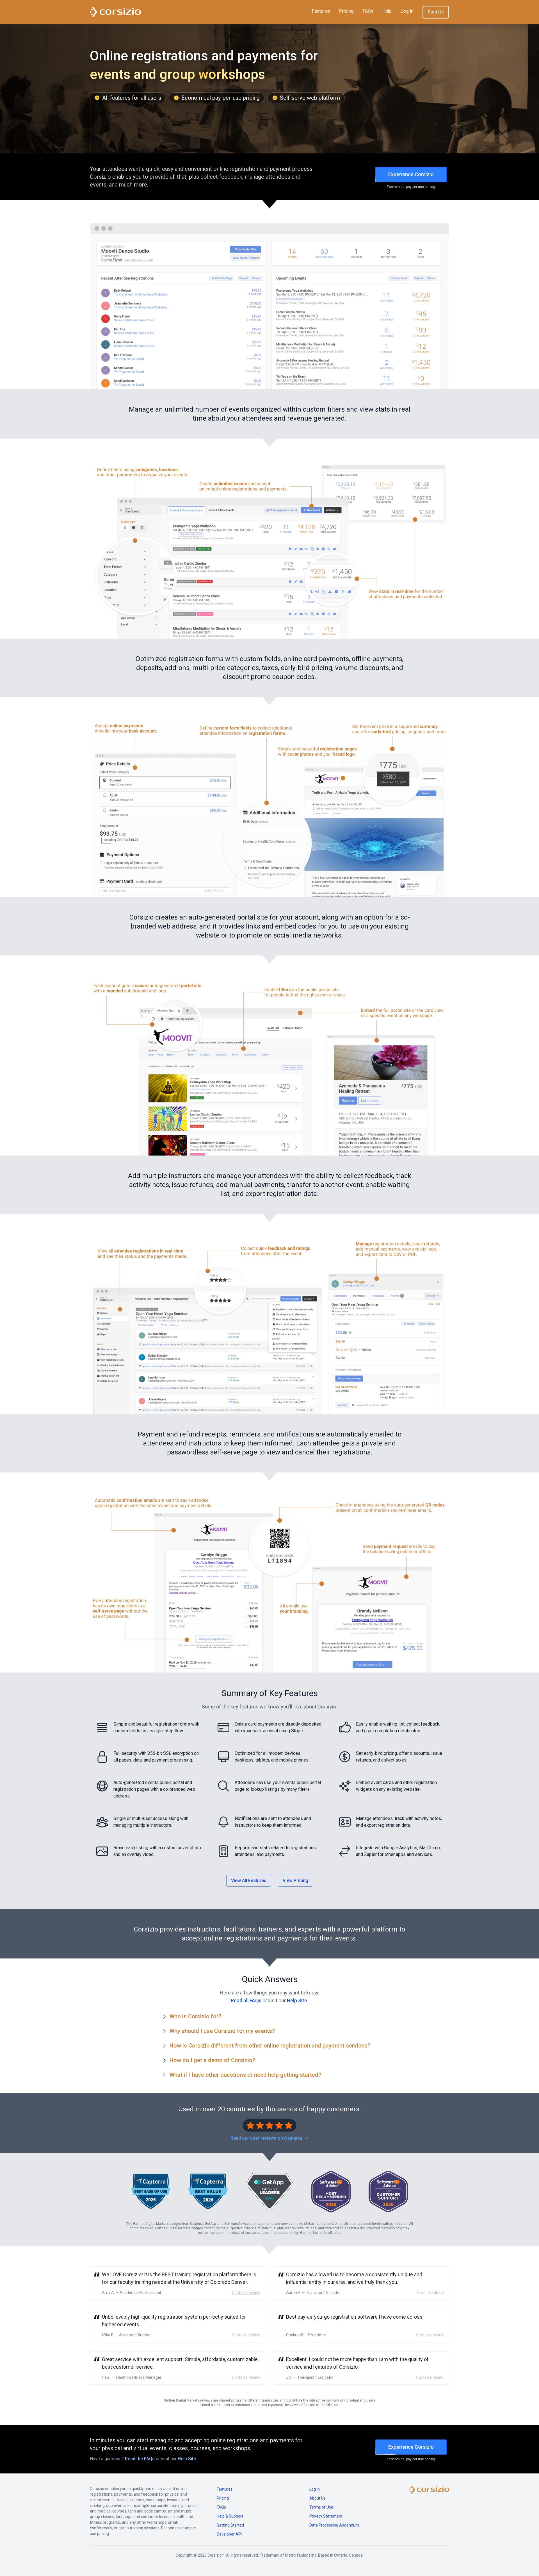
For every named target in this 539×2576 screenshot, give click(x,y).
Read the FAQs (140, 2459)
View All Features (249, 1881)
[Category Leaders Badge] (269, 2192)
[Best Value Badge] (208, 2192)
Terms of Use (321, 2507)
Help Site (297, 2000)
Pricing (346, 11)
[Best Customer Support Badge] (388, 2192)
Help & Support (230, 2516)
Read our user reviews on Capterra (267, 2138)
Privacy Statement (326, 2516)
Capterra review (246, 2293)
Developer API (229, 2534)
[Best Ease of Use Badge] (151, 2192)
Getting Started (230, 2525)
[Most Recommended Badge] (331, 2192)
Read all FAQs (246, 2000)
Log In (407, 11)
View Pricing (295, 1881)
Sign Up (436, 12)
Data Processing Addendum (334, 2525)
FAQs (368, 11)
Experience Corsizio (411, 174)
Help (387, 11)
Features (321, 11)
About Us (318, 2498)
